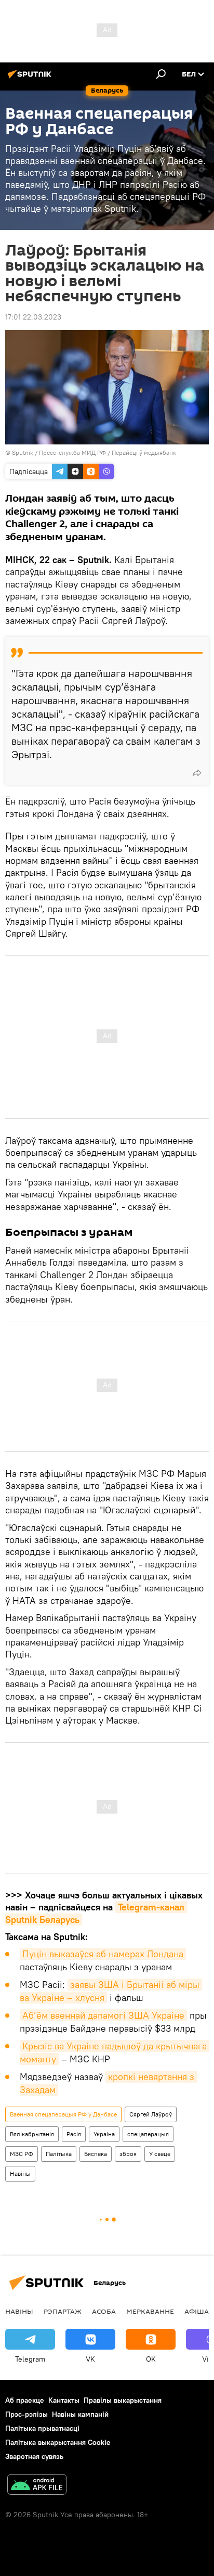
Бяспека (96, 2154)
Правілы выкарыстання (123, 2400)
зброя (128, 2154)
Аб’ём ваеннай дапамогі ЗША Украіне (103, 2015)
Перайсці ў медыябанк (144, 452)
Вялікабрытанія (32, 2134)
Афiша (197, 2311)
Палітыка (59, 2154)
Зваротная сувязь (34, 2456)
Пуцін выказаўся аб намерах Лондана (103, 1954)
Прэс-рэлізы (26, 2414)
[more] (197, 773)
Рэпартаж (63, 2311)
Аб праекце (25, 2400)
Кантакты (64, 2400)
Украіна (104, 2134)
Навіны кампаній (80, 2414)
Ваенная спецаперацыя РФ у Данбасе (63, 2114)
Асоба (104, 2311)
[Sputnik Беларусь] (31, 78)
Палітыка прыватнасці (42, 2428)
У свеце (160, 2154)
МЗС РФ (22, 2154)
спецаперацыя (148, 2134)
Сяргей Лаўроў (151, 2114)
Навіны (20, 2173)
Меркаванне (150, 2311)
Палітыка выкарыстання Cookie (58, 2442)
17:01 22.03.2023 (33, 317)
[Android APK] (37, 2486)
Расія (74, 2134)
